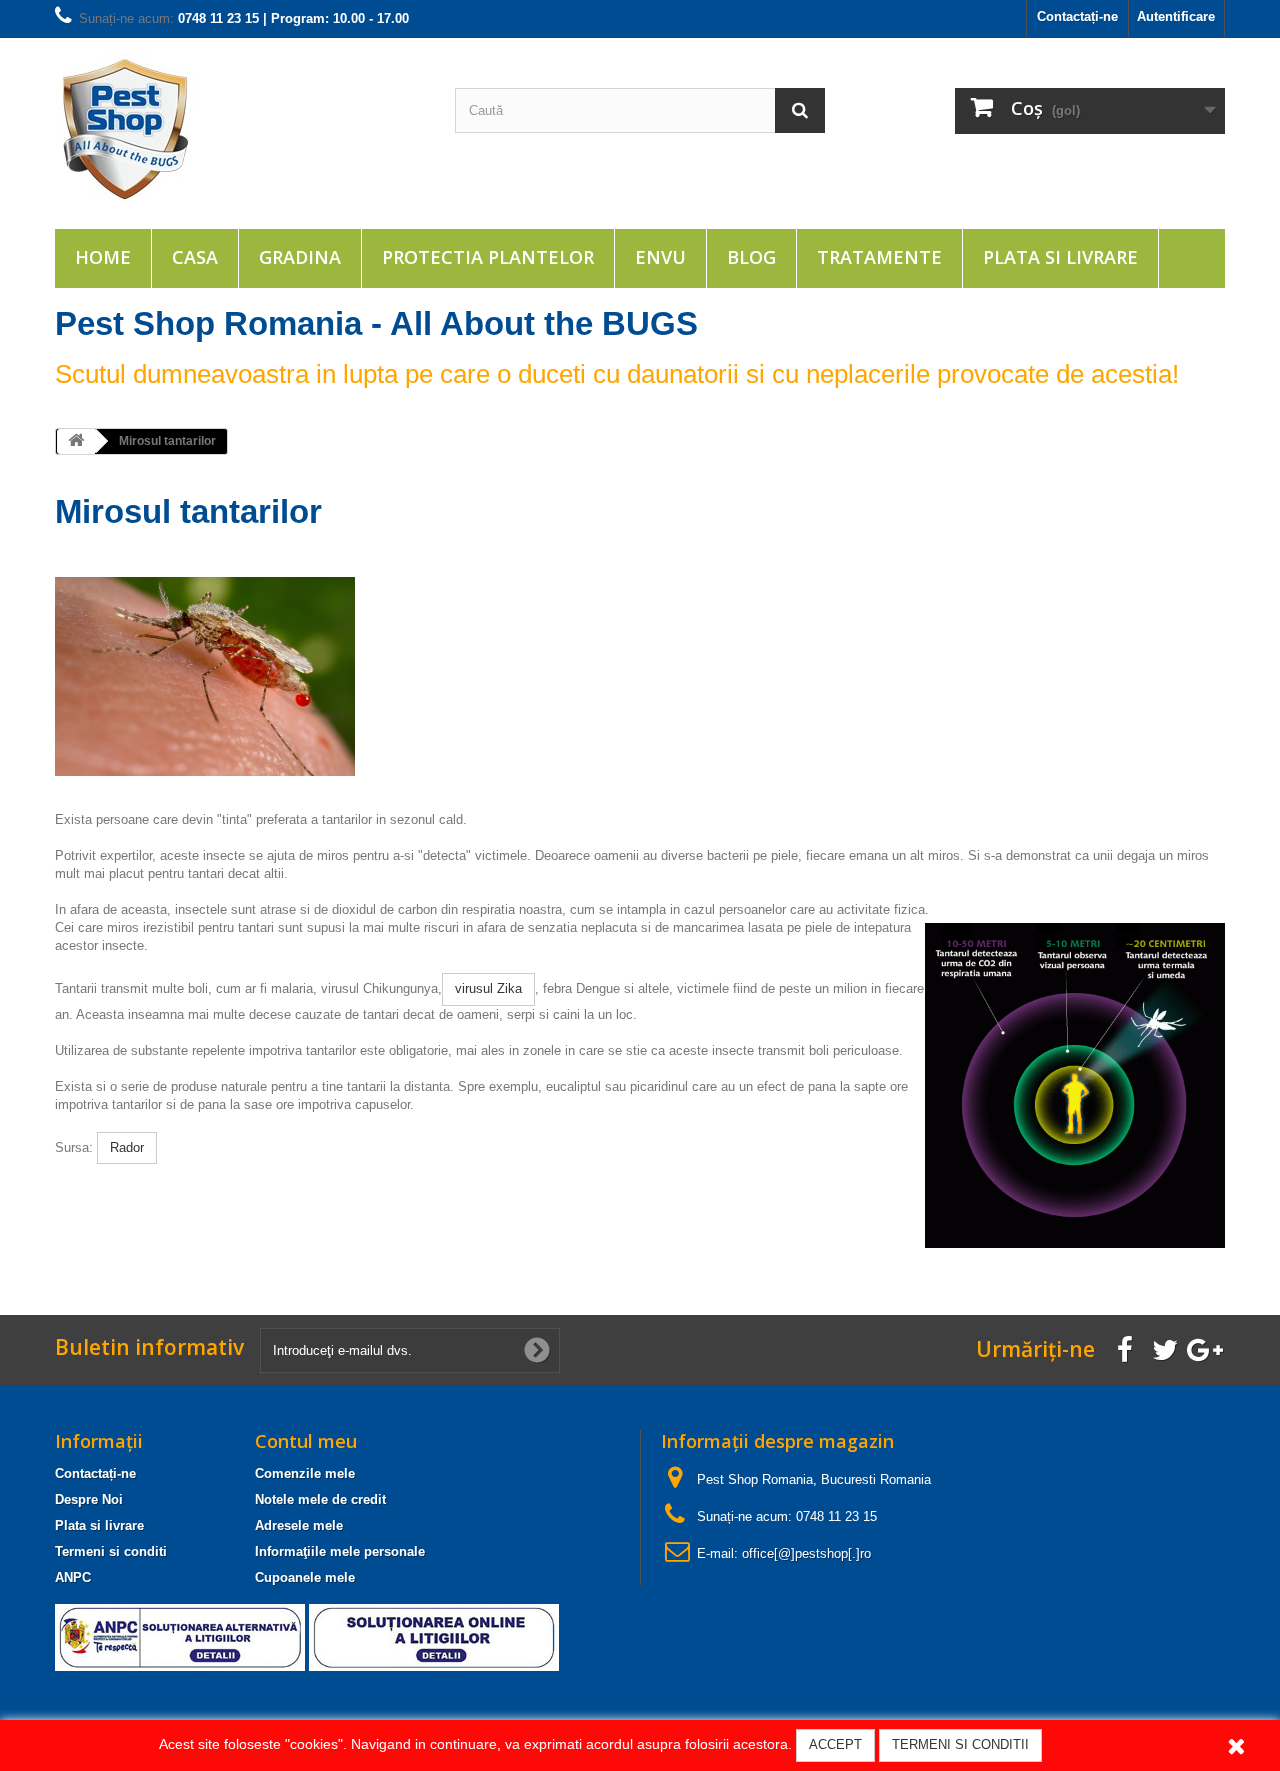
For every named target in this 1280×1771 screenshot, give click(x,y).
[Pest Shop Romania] (240, 128)
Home (103, 257)
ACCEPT (835, 1744)
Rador (127, 1147)
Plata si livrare (1060, 257)
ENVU (660, 257)
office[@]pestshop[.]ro (806, 1553)
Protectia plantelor (488, 257)
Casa (195, 257)
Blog (751, 257)
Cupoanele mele (305, 1577)
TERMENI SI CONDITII (960, 1744)
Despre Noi (89, 1499)
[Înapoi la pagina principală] (76, 441)
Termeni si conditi (111, 1551)
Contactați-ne (1077, 16)
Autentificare (1176, 16)
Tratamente (879, 257)
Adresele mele (299, 1525)
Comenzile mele (305, 1473)
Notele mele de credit (320, 1499)
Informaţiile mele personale (340, 1551)
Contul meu (306, 1441)
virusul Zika (488, 988)
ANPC (73, 1577)
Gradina (300, 257)
